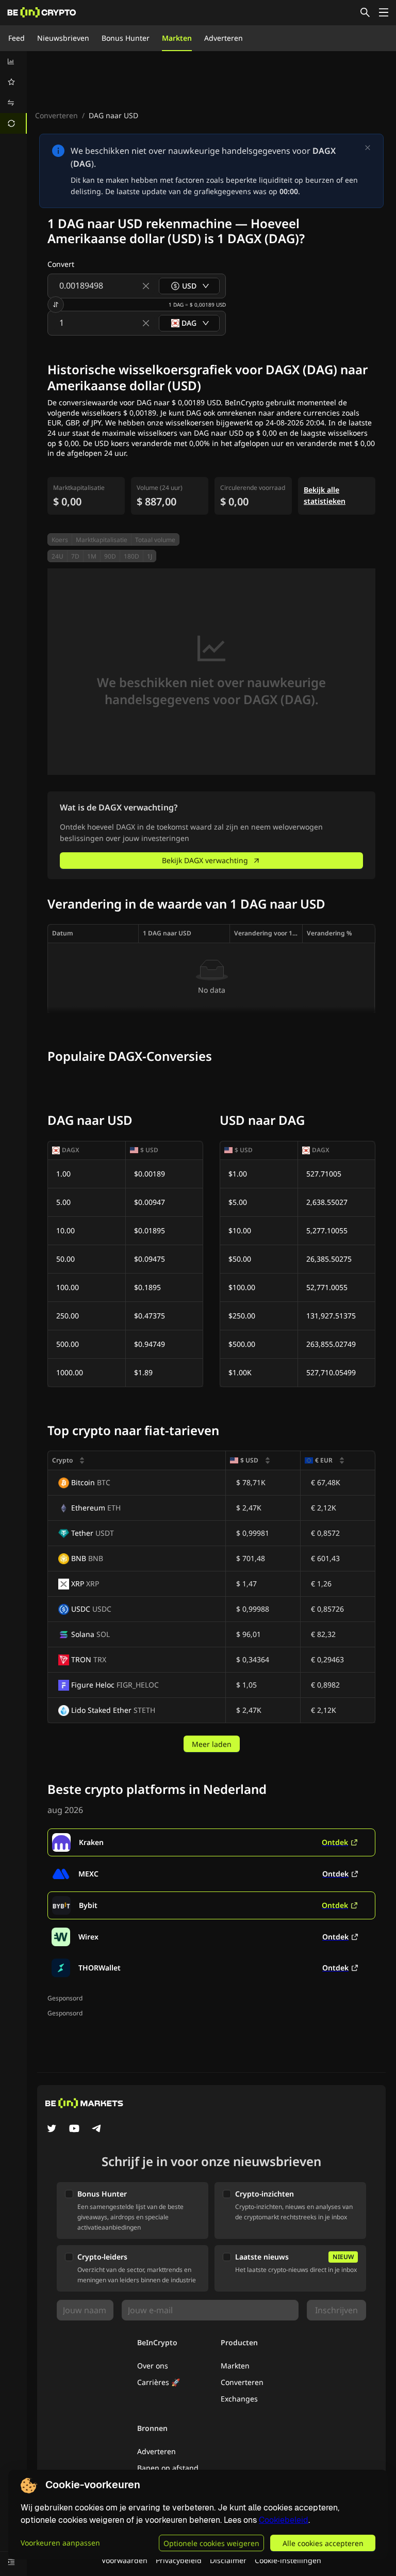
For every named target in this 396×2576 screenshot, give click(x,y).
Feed (16, 38)
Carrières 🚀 (159, 2382)
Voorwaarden (125, 2560)
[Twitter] (52, 2129)
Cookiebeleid (284, 2520)
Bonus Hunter (126, 38)
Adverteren (224, 38)
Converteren (56, 115)
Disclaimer (228, 2560)
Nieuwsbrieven (63, 38)
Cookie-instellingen (288, 2560)
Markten (177, 38)
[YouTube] (74, 2129)
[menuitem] (13, 61)
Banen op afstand (168, 2468)
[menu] (13, 92)
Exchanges (239, 2399)
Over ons (153, 2366)
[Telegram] (97, 2129)
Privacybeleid (179, 2560)
